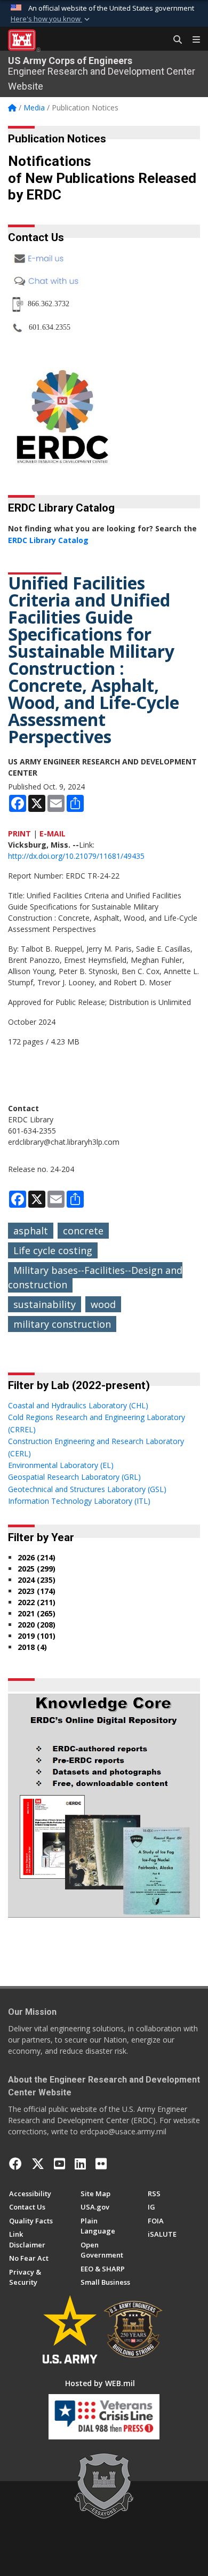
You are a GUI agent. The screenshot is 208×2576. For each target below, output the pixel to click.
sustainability (45, 1304)
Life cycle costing (53, 1250)
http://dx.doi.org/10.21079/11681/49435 (76, 856)
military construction (62, 1324)
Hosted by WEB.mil (100, 2383)
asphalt (31, 1231)
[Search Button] (174, 40)
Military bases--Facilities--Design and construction (95, 1277)
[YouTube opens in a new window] (59, 2164)
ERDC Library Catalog (48, 540)
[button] (51, 19)
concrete (83, 1231)
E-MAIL (53, 834)
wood (103, 1304)
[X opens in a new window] (38, 2164)
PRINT (19, 834)
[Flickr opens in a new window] (101, 2164)
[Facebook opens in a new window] (15, 2164)
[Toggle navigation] (192, 40)
